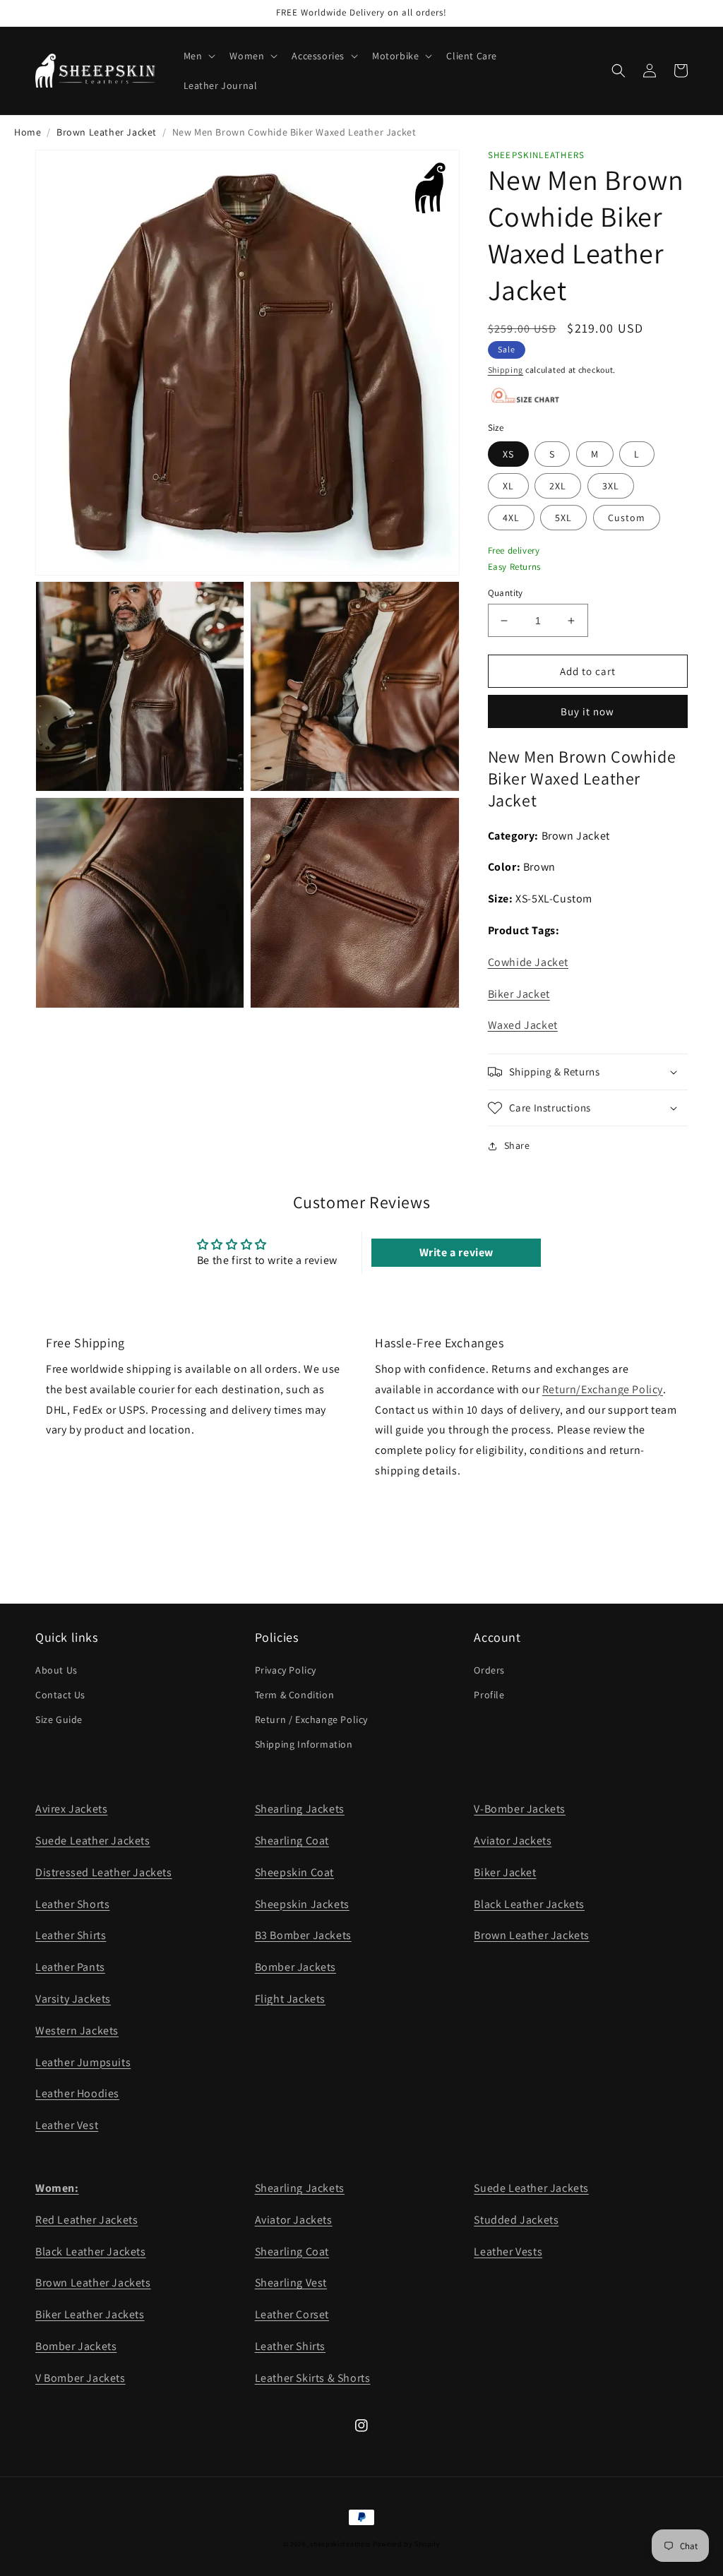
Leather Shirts (71, 1935)
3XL (611, 486)
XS (508, 454)
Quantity (506, 593)
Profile (489, 1695)
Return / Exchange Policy (311, 1719)
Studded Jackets (516, 2220)
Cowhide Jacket (528, 962)
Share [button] (517, 1145)
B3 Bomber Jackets (303, 1935)
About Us (56, 1670)
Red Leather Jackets (86, 2220)
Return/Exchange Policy (603, 1389)
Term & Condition (295, 1695)
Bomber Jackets (295, 1967)
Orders (489, 1670)
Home (28, 132)
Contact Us (60, 1695)
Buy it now (587, 711)
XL (508, 486)
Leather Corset (292, 2314)
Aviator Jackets (513, 1841)
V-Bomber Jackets (520, 1809)
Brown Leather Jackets (532, 1935)
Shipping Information (304, 1744)
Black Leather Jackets (529, 1904)
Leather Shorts (72, 1904)
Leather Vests (508, 2252)
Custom (627, 518)
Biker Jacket (519, 994)
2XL (558, 486)
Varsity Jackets (73, 1999)
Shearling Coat (292, 1841)
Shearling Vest (291, 2283)
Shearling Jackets (300, 1809)
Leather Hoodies (77, 2093)
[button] (198, 56)
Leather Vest (67, 2125)
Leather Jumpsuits (83, 2062)
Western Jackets (77, 2031)
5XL (563, 518)
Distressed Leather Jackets (104, 1872)
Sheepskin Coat (294, 1872)
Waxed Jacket (523, 1025)
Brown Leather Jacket (107, 132)
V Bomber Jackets (80, 2378)
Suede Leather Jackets (93, 1841)
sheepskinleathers (340, 2544)
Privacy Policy (286, 1670)
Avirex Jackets (71, 1809)
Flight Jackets (290, 1999)
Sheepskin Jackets (302, 1904)
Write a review (456, 1252)
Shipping (506, 370)
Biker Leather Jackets (90, 2314)
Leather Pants (70, 1967)
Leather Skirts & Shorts (313, 2378)
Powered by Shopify (407, 2544)
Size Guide (59, 1719)
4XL (511, 518)
